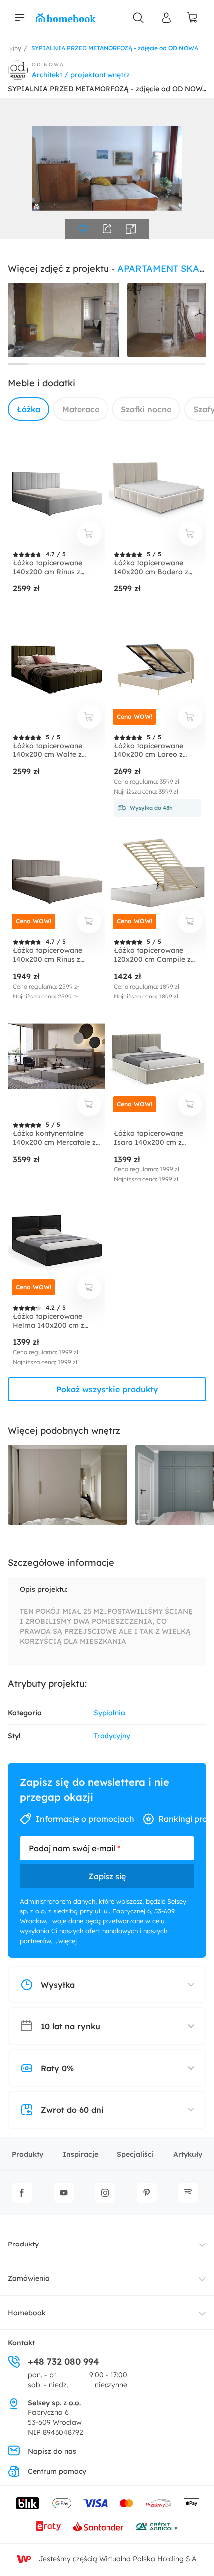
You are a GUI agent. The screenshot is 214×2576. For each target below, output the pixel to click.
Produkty (28, 2154)
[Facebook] (22, 2193)
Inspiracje (80, 2154)
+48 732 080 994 (63, 2362)
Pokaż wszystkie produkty (107, 1389)
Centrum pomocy (57, 2471)
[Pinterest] (147, 2193)
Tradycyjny (112, 1736)
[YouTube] (64, 2193)
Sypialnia (109, 1713)
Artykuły (188, 2154)
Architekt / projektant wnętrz (81, 75)
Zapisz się (107, 1876)
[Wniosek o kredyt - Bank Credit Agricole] (157, 2526)
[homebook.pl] (66, 18)
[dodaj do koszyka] (89, 534)
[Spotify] (188, 2193)
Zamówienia (29, 2278)
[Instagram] (105, 2193)
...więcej (65, 1941)
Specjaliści (135, 2154)
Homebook (27, 2313)
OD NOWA (48, 64)
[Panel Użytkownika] (166, 18)
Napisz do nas (52, 2451)
